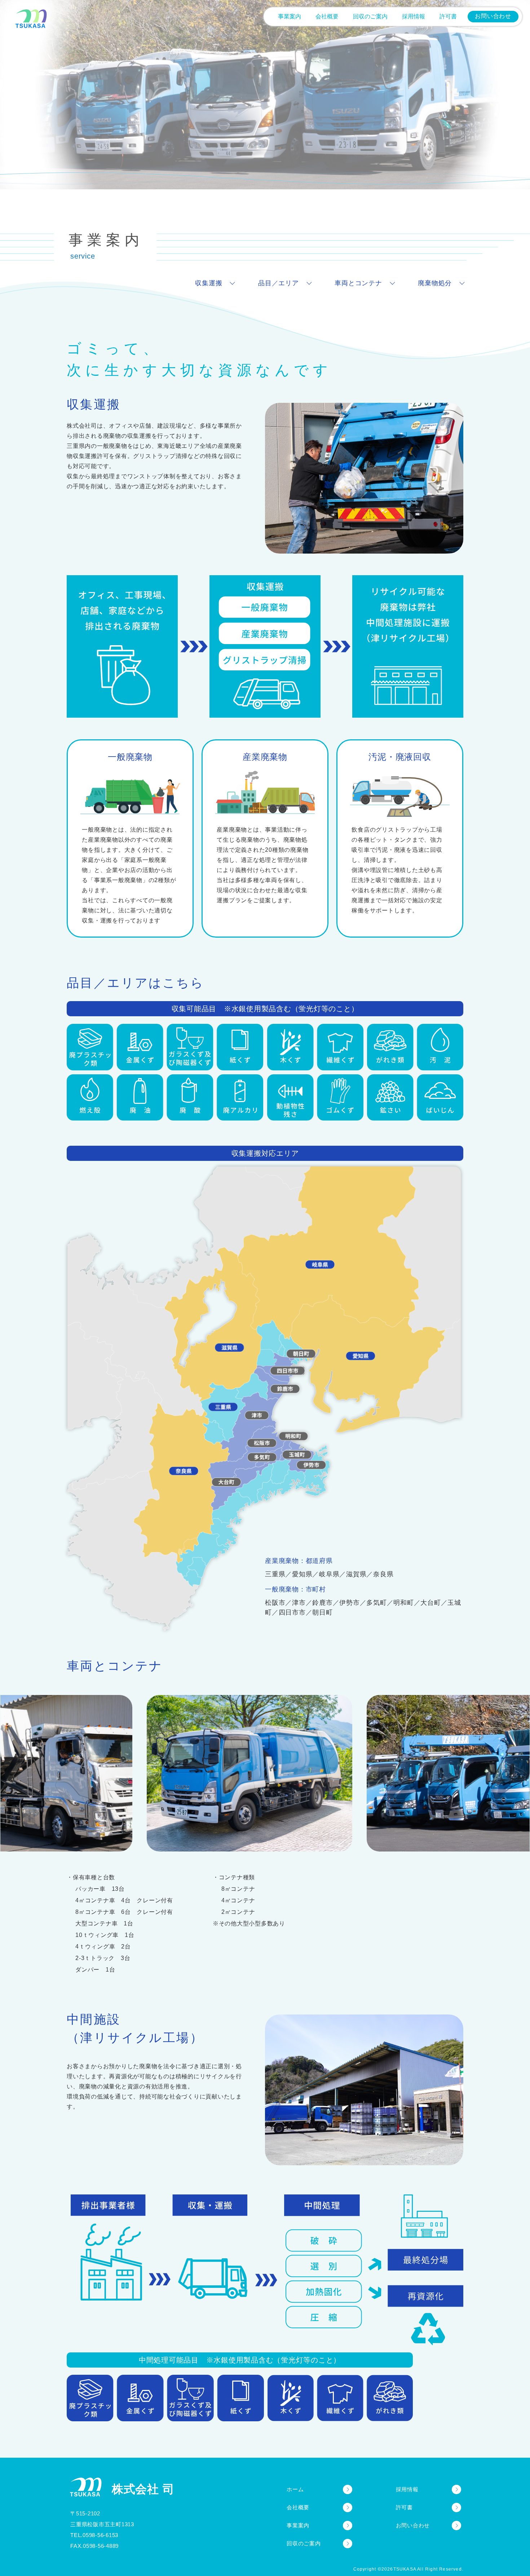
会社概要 (298, 2507)
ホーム (295, 2489)
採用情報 (407, 2489)
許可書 (404, 2507)
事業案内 (298, 2525)
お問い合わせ (413, 2525)
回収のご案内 (304, 2543)
